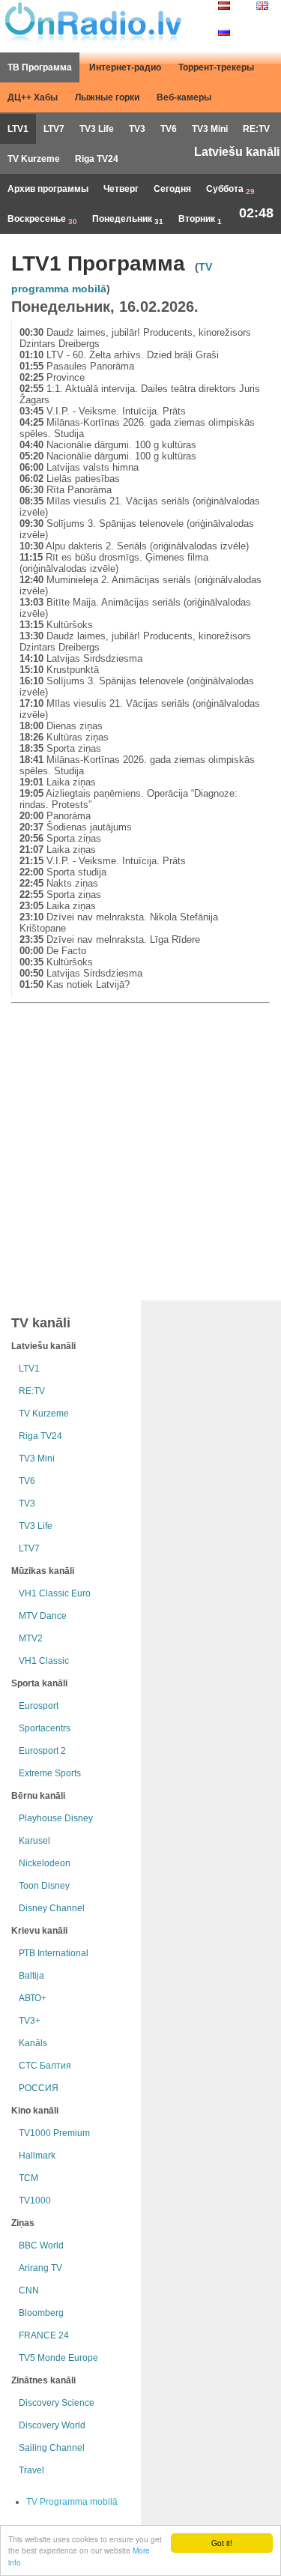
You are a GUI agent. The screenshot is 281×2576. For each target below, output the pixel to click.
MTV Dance (43, 1616)
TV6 (169, 129)
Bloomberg (41, 2313)
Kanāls (33, 2043)
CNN (29, 2290)
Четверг (121, 189)
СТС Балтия (45, 2066)
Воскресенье (42, 220)
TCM (28, 2178)
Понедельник (128, 220)
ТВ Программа (40, 67)
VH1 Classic (44, 1661)
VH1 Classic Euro (55, 1593)
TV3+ (30, 2021)
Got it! (222, 2543)
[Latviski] (224, 7)
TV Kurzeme (34, 159)
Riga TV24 (97, 159)
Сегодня (172, 189)
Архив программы (48, 189)
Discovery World (52, 2425)
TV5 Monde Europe (58, 2358)
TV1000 (35, 2201)
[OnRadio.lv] (92, 22)
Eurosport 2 (42, 1751)
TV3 (137, 129)
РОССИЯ (39, 2088)
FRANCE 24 (44, 2335)
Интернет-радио (125, 67)
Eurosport (39, 1706)
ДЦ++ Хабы (33, 97)
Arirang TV (40, 2268)
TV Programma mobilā (72, 2502)
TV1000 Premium (54, 2133)
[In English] (262, 7)
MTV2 (31, 1638)
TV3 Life (97, 129)
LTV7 (54, 129)
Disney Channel (52, 1908)
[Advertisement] (140, 1149)
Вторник (200, 220)
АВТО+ (33, 1998)
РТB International (54, 1953)
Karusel (34, 1841)
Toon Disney (44, 1886)
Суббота (230, 190)
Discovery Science (57, 2403)
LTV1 (18, 129)
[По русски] (224, 33)
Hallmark (37, 2156)
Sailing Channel (52, 2448)
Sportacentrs (45, 1728)
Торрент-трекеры (216, 67)
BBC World (41, 2245)
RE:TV (256, 129)
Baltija (31, 1976)
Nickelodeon (45, 1863)
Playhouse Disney (56, 1818)
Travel (31, 2470)
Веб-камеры (184, 97)
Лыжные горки (107, 97)
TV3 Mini (210, 129)
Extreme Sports (50, 1773)
